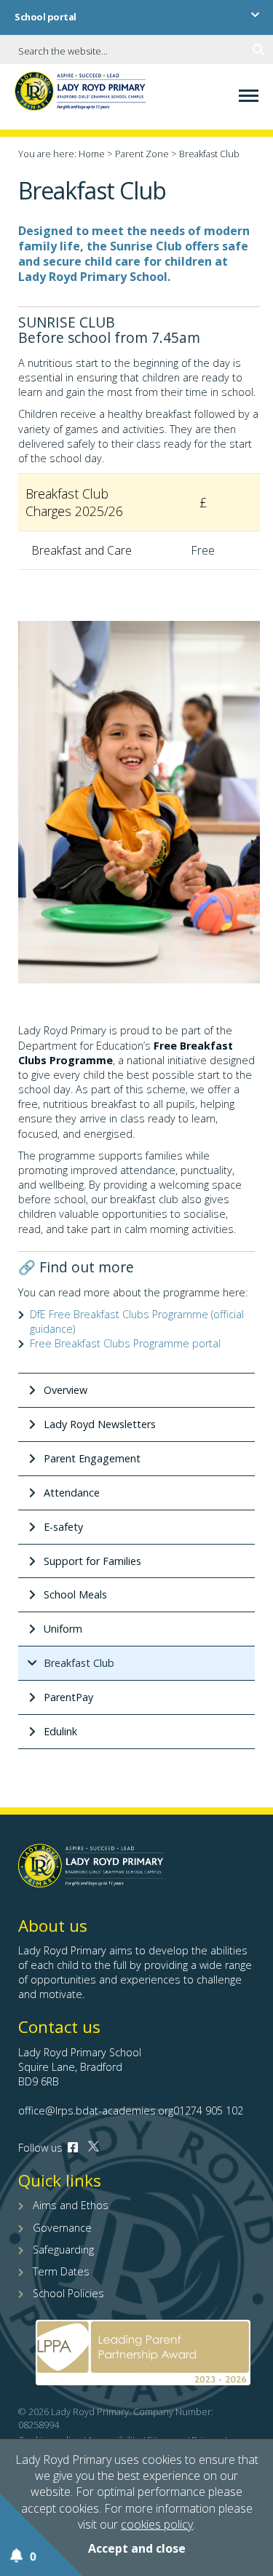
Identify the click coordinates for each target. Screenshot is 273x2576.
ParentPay (68, 1697)
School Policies (68, 2293)
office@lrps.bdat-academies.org (96, 2111)
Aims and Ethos (71, 2205)
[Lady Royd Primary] (80, 97)
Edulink (60, 1731)
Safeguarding (63, 2250)
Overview (66, 1390)
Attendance (72, 1493)
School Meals (75, 1594)
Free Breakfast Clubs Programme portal (125, 1343)
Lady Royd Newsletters (100, 1424)
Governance (62, 2228)
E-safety (63, 1527)
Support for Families (92, 1561)
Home (92, 154)
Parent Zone (142, 154)
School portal (45, 17)
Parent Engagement (92, 1458)
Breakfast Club (79, 1663)
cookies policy (157, 2524)
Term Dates (61, 2271)
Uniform (63, 1629)
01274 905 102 (208, 2111)
